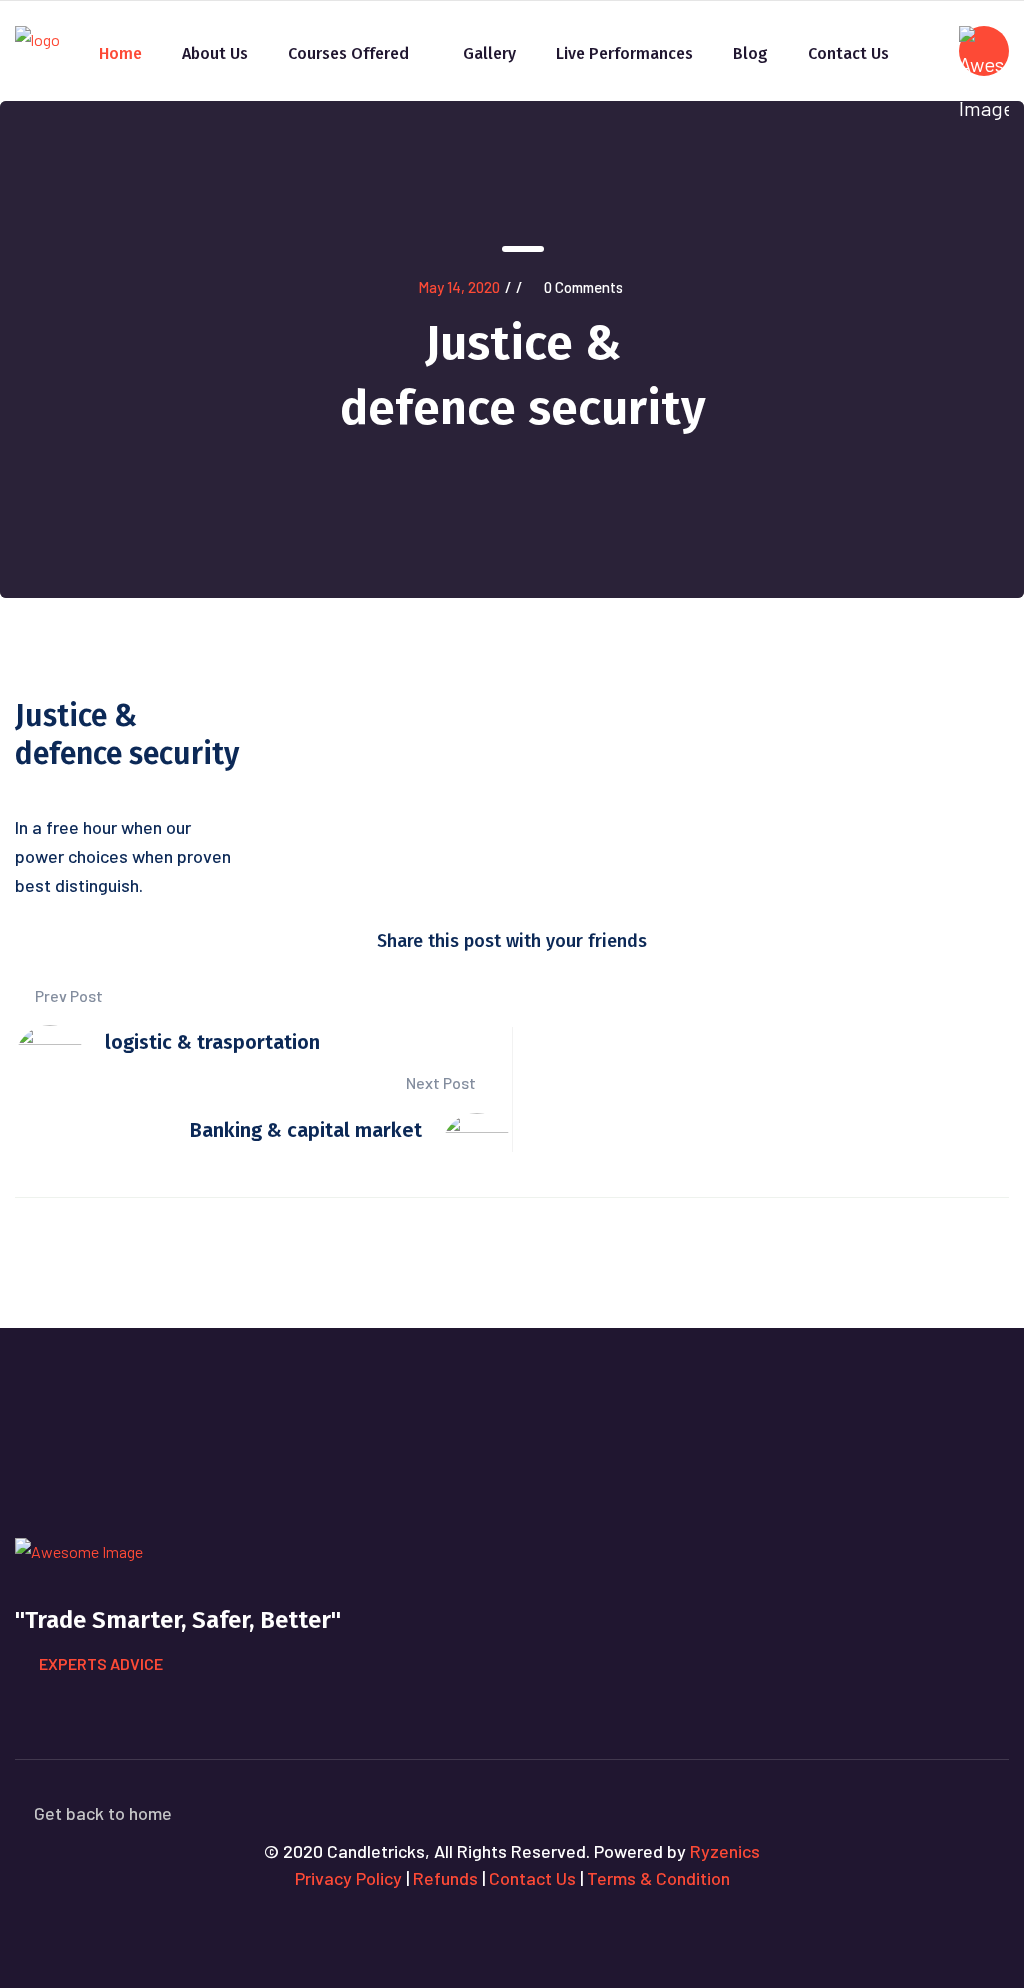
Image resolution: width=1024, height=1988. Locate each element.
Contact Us (848, 53)
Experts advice (101, 1663)
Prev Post (67, 995)
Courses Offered (348, 53)
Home (120, 53)
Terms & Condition (658, 1878)
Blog (750, 53)
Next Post (442, 1082)
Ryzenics (725, 1851)
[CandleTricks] (37, 39)
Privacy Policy (348, 1878)
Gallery (489, 53)
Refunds (445, 1878)
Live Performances (624, 53)
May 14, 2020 (459, 287)
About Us (215, 53)
